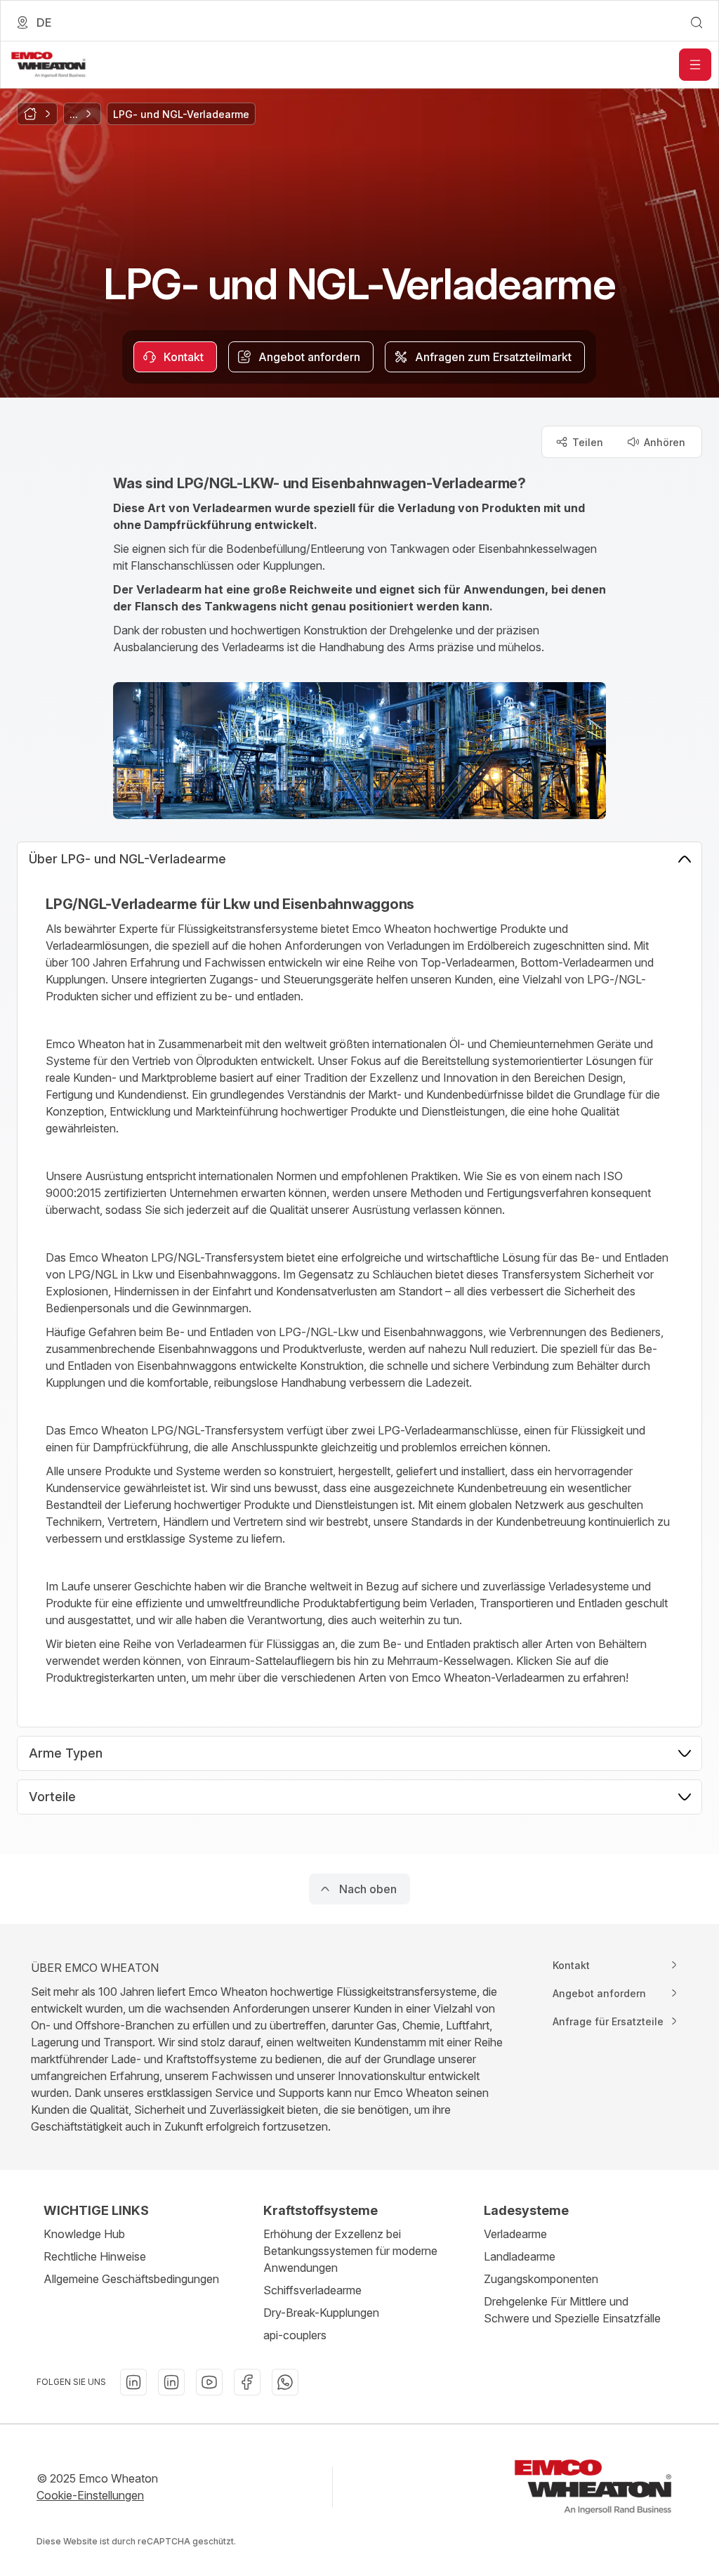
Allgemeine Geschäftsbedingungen (131, 2279)
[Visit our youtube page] (209, 2382)
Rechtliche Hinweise (95, 2256)
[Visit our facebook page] (247, 2382)
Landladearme (520, 2256)
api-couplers (295, 2335)
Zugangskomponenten (541, 2279)
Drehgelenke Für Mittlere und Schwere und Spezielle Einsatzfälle (572, 2310)
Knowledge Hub (84, 2234)
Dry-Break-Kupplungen (321, 2313)
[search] (697, 22)
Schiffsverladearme (312, 2290)
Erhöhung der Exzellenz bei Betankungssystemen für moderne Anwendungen (350, 2251)
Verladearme (515, 2234)
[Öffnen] (695, 65)
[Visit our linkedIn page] (133, 2382)
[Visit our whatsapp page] (285, 2382)
